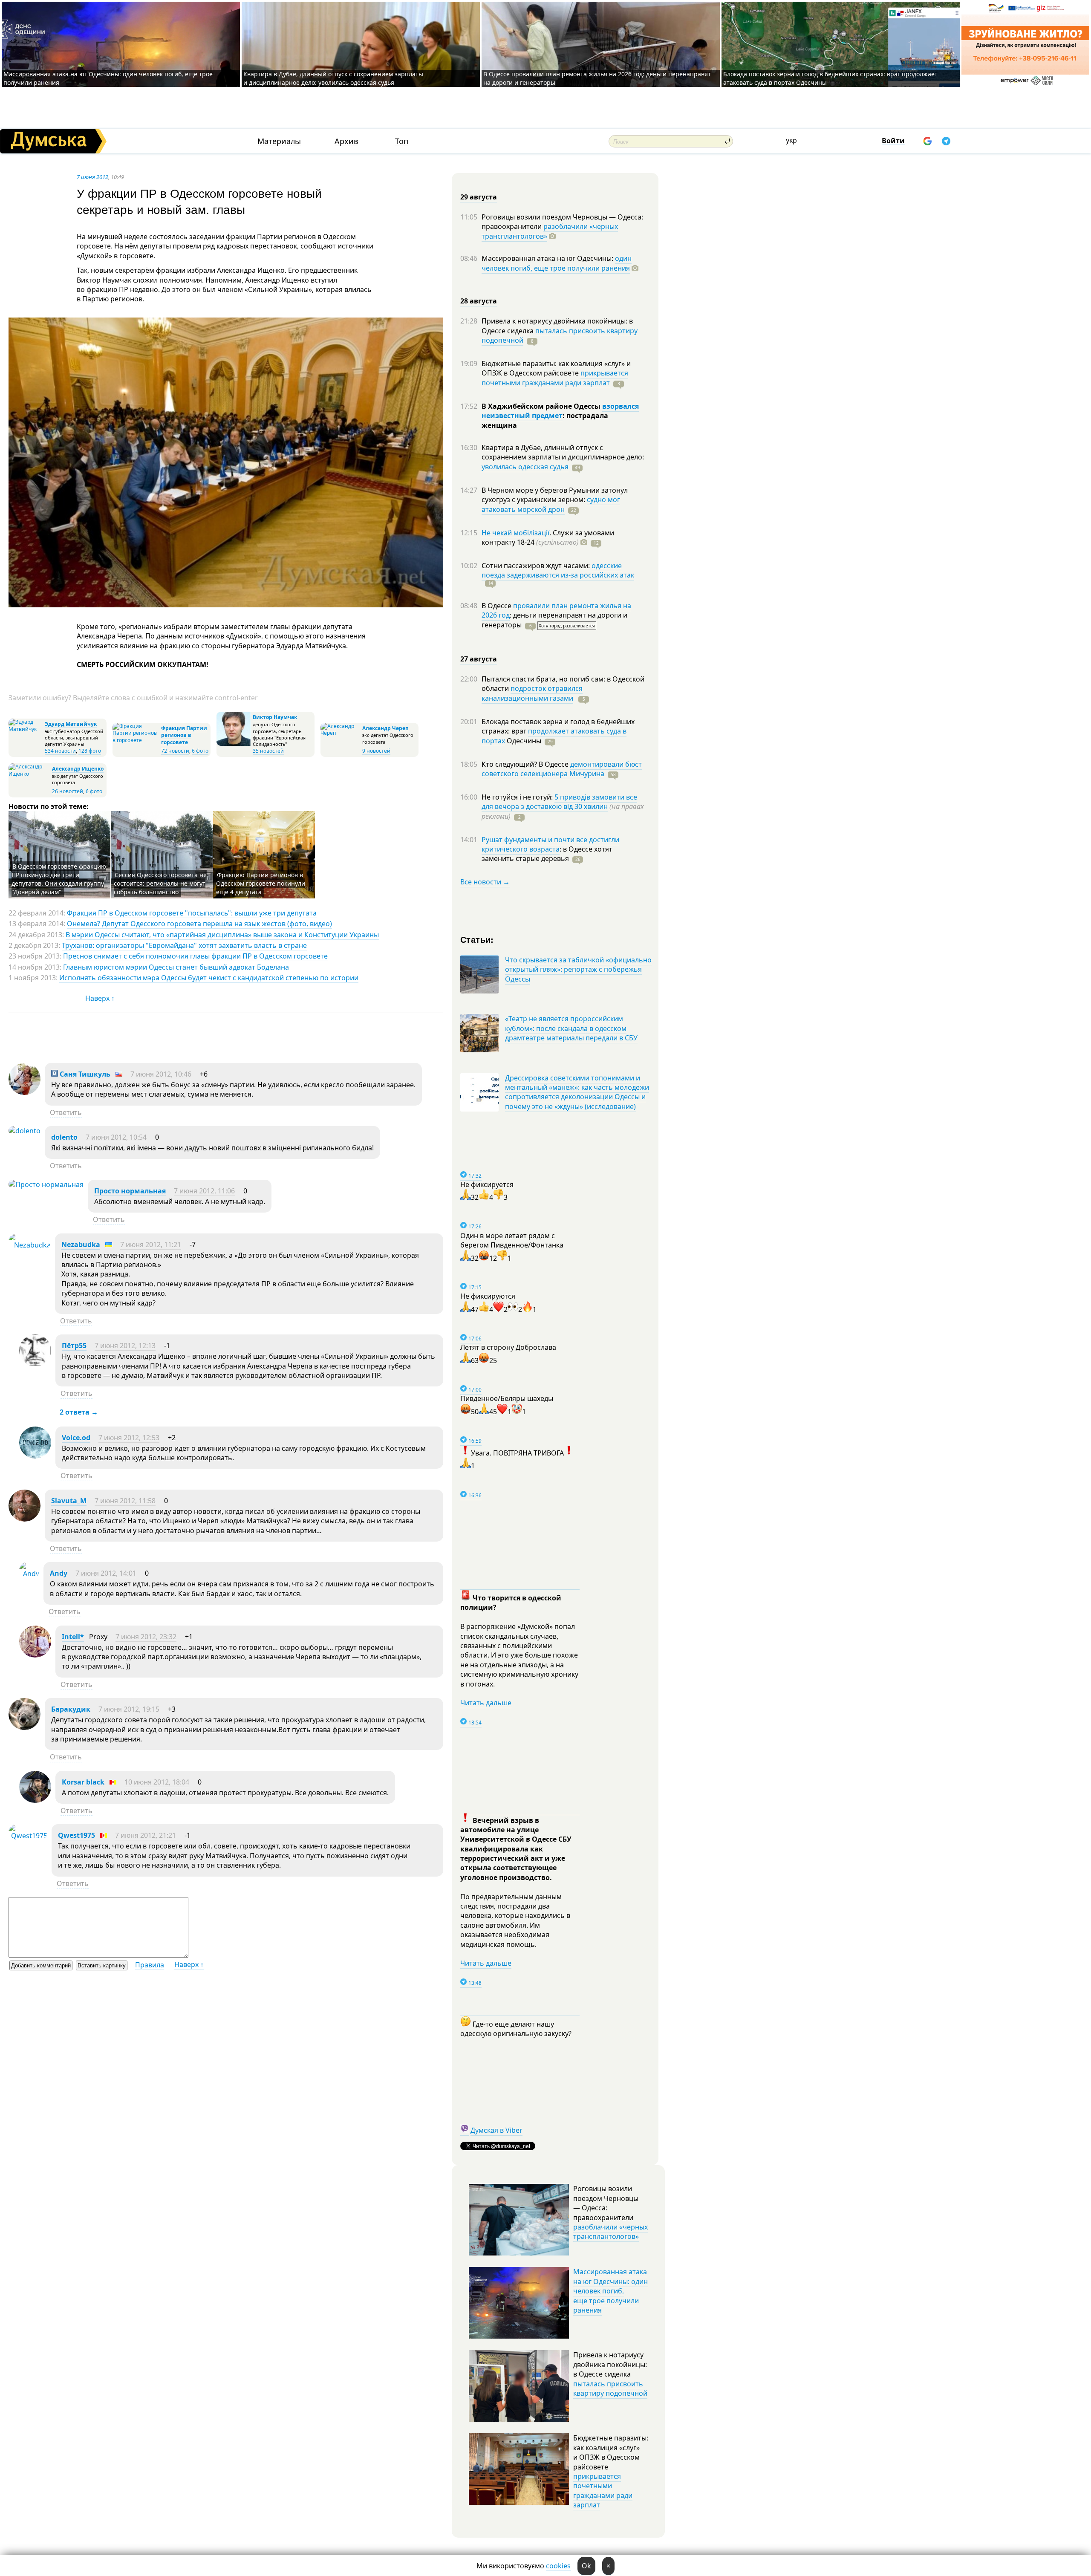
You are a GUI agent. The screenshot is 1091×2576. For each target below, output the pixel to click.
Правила (150, 1965)
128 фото (90, 751)
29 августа (479, 197)
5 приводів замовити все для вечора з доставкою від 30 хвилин (559, 802)
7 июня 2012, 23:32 (146, 1637)
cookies (558, 2566)
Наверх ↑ (100, 998)
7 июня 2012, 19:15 (129, 1709)
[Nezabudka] (30, 1245)
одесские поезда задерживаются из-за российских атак (558, 570)
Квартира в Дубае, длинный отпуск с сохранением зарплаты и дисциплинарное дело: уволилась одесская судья (333, 78)
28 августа (479, 301)
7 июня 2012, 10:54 (116, 1137)
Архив (346, 141)
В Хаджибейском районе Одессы (542, 406)
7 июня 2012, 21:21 (146, 1835)
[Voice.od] (35, 1456)
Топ (402, 141)
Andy (59, 1573)
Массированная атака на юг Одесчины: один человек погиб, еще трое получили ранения (610, 2291)
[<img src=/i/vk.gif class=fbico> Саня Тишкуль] (25, 1092)
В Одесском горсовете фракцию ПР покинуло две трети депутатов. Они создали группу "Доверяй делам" (59, 879)
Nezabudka (81, 1245)
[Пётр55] (35, 1364)
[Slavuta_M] (25, 1519)
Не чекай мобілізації (515, 533)
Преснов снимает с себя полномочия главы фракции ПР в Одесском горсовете (195, 956)
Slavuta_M (69, 1501)
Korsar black (83, 1782)
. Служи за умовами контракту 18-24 (548, 537)
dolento (64, 1137)
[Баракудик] (25, 1727)
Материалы (279, 141)
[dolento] (25, 1131)
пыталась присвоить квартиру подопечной (560, 335)
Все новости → (485, 882)
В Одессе (497, 606)
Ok (586, 2566)
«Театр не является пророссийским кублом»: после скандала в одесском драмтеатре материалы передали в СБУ (571, 1028)
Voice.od (76, 1438)
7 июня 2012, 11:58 (125, 1501)
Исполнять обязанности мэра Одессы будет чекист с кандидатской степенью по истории (209, 978)
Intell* (73, 1637)
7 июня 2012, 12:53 (129, 1438)
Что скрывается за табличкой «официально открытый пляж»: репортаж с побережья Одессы (578, 969)
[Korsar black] (35, 1800)
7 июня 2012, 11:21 (151, 1245)
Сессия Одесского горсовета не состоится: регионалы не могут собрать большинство (160, 883)
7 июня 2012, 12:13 (125, 1346)
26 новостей (68, 791)
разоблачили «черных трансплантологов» (550, 231)
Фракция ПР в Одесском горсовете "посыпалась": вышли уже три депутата (192, 913)
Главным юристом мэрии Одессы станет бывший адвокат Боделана (176, 967)
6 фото (200, 751)
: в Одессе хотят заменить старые (547, 854)
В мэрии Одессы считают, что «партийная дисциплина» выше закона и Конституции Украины (222, 935)
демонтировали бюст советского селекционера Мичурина (562, 769)
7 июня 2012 (92, 177)
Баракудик (71, 1709)
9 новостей (376, 751)
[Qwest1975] (28, 1836)
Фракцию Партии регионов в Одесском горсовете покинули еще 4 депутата (261, 883)
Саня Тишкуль (84, 1074)
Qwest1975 (76, 1835)
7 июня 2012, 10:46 (161, 1074)
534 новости (60, 751)
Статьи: (477, 939)
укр (791, 140)
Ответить (66, 1112)
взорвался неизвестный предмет (560, 411)
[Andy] (29, 1574)
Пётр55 (74, 1346)
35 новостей (268, 751)
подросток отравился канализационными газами (532, 693)
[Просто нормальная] (46, 1184)
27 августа (479, 659)
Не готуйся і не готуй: (518, 797)
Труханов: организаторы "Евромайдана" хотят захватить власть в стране (184, 945)
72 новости (175, 751)
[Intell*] (35, 1655)
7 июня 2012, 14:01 (106, 1573)
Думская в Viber (496, 2130)
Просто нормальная (130, 1191)
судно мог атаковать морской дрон (551, 504)
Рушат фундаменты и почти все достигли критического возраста (550, 844)
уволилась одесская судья (525, 467)
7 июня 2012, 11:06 (204, 1191)
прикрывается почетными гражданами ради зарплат (555, 378)
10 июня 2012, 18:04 (157, 1782)
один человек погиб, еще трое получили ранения (557, 263)
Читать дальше (486, 1703)
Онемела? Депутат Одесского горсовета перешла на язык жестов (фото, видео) (199, 924)
